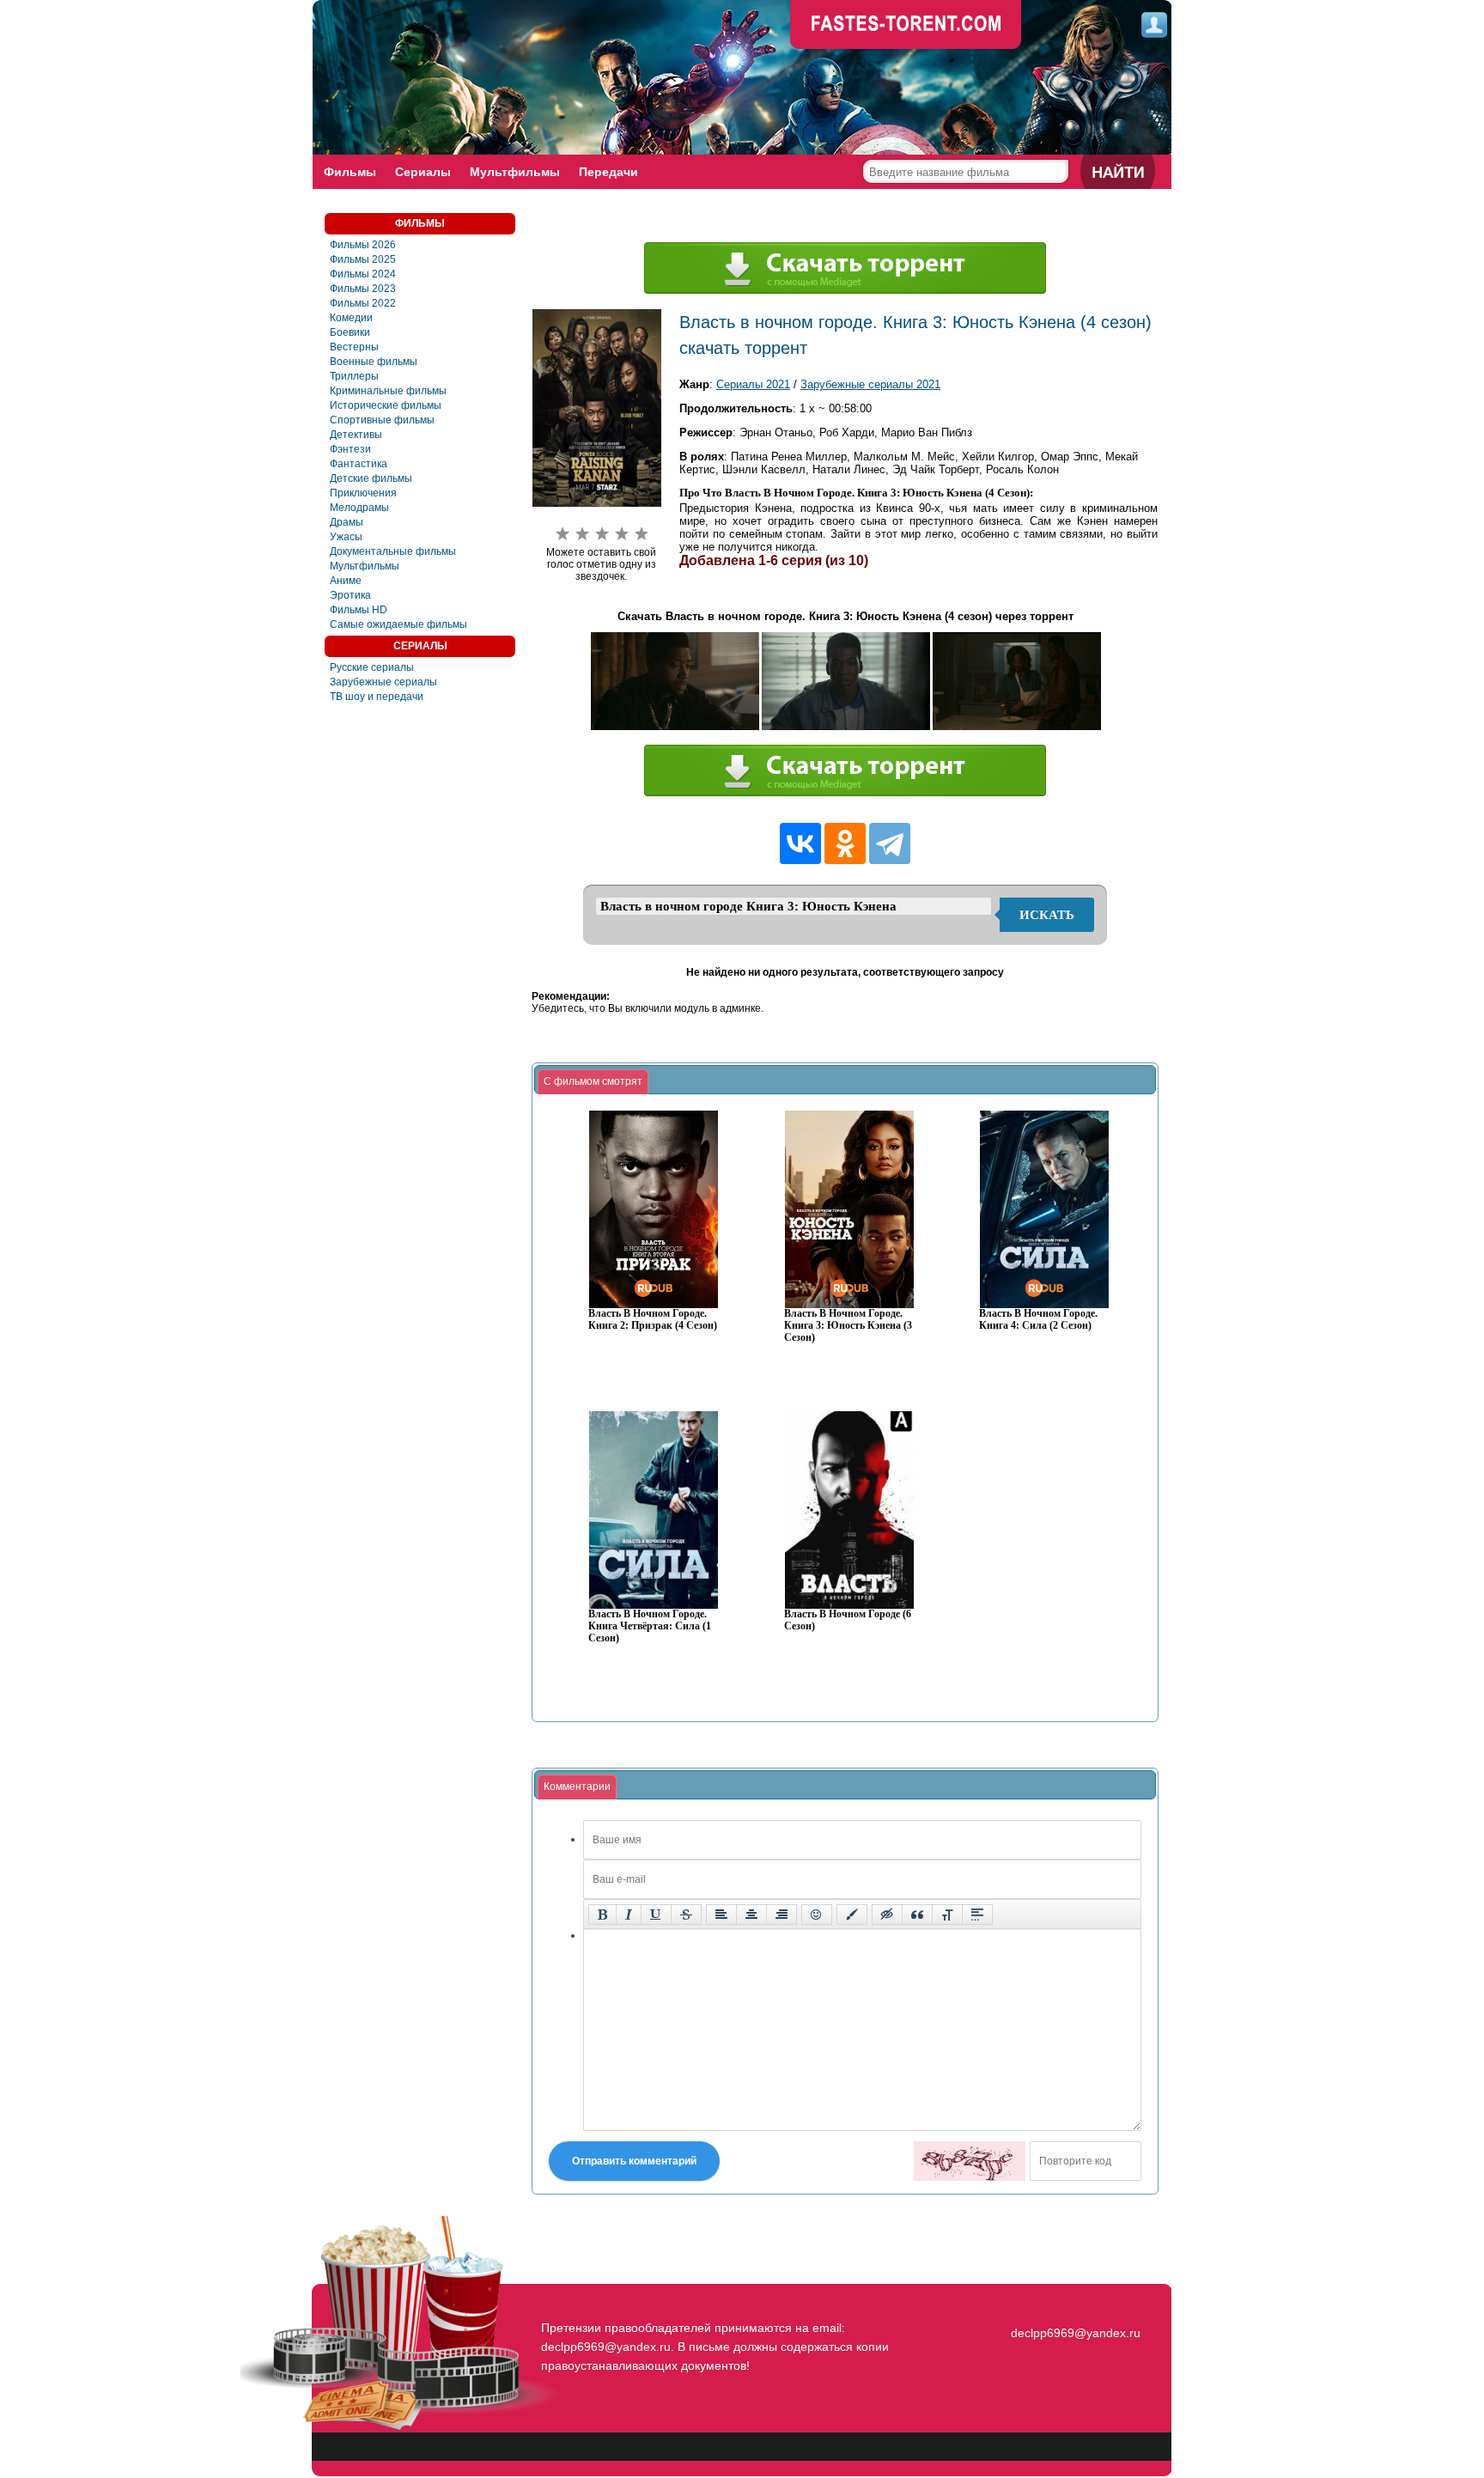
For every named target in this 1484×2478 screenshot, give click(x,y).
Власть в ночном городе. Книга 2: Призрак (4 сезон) (653, 1320)
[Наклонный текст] (629, 1915)
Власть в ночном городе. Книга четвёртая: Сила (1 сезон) (650, 1626)
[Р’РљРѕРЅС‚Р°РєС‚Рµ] (800, 843)
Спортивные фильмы (382, 420)
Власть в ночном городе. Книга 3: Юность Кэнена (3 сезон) (848, 1326)
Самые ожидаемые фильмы (398, 624)
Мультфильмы (515, 172)
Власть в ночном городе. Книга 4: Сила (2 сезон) (1038, 1320)
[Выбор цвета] (852, 1915)
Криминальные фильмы (388, 391)
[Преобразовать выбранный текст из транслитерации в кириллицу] (947, 1915)
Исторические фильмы (386, 405)
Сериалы (423, 172)
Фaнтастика (359, 464)
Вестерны (354, 347)
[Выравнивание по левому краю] (721, 1915)
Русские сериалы (372, 667)
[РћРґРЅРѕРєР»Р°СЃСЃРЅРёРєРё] (845, 843)
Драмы (347, 522)
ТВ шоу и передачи (377, 697)
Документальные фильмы (393, 551)
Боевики (350, 332)
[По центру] (751, 1915)
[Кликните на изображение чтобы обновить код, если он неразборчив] (970, 2161)
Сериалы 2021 (753, 384)
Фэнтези (350, 449)
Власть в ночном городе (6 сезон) (848, 1620)
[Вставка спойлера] (977, 1915)
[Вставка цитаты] (917, 1915)
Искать (1047, 915)
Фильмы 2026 (363, 245)
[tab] (593, 1082)
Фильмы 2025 (363, 259)
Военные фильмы (374, 362)
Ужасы (346, 537)
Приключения (363, 493)
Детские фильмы (371, 478)
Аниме (346, 581)
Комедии (351, 318)
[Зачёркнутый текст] (686, 1915)
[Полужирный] (602, 1915)
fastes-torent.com (1073, 2302)
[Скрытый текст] (887, 1915)
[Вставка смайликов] (817, 1915)
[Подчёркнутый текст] (656, 1915)
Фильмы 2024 (363, 274)
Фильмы (350, 172)
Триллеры (354, 376)
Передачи (608, 172)
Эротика (350, 595)
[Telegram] (890, 843)
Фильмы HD (359, 610)
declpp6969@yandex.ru (1076, 2333)
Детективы (356, 435)
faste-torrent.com (906, 26)
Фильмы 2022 (363, 303)
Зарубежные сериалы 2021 (870, 384)
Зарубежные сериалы (383, 682)
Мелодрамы (359, 508)
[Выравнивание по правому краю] (782, 1915)
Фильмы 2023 (363, 289)
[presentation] (593, 1082)
